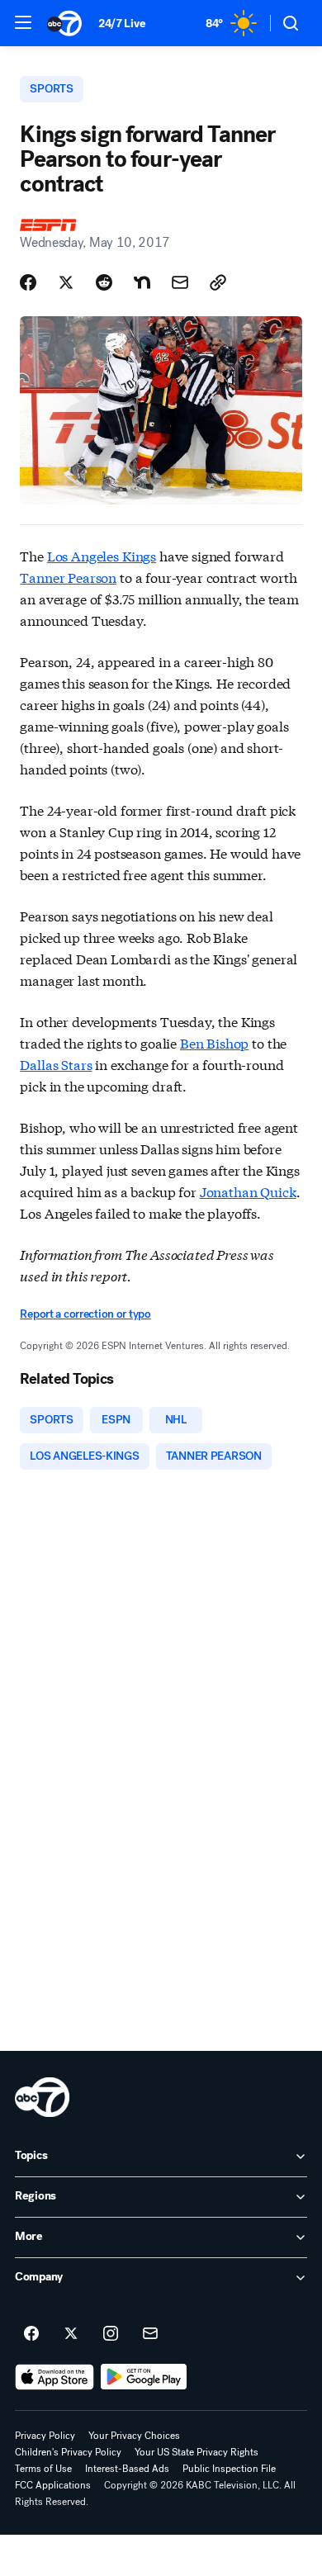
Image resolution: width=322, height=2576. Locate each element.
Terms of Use (43, 2469)
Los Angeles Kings (102, 555)
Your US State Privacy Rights (197, 2452)
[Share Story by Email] (180, 282)
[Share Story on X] (66, 282)
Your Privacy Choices (134, 2436)
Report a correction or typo (85, 1314)
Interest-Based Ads (127, 2469)
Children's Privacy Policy (68, 2452)
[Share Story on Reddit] (104, 282)
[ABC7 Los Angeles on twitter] (71, 2334)
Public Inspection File (229, 2469)
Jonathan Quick (248, 1191)
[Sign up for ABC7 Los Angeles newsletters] (150, 2334)
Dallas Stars (56, 1064)
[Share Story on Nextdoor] (142, 282)
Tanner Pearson (68, 577)
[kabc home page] (42, 2097)
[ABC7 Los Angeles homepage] (64, 23)
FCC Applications (53, 2485)
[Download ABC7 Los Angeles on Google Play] (144, 2377)
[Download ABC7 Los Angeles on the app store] (54, 2377)
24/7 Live (122, 24)
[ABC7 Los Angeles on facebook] (31, 2334)
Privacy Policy (45, 2436)
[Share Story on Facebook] (28, 282)
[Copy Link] (218, 282)
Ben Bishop (214, 1042)
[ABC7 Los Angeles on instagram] (111, 2334)
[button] (23, 22)
